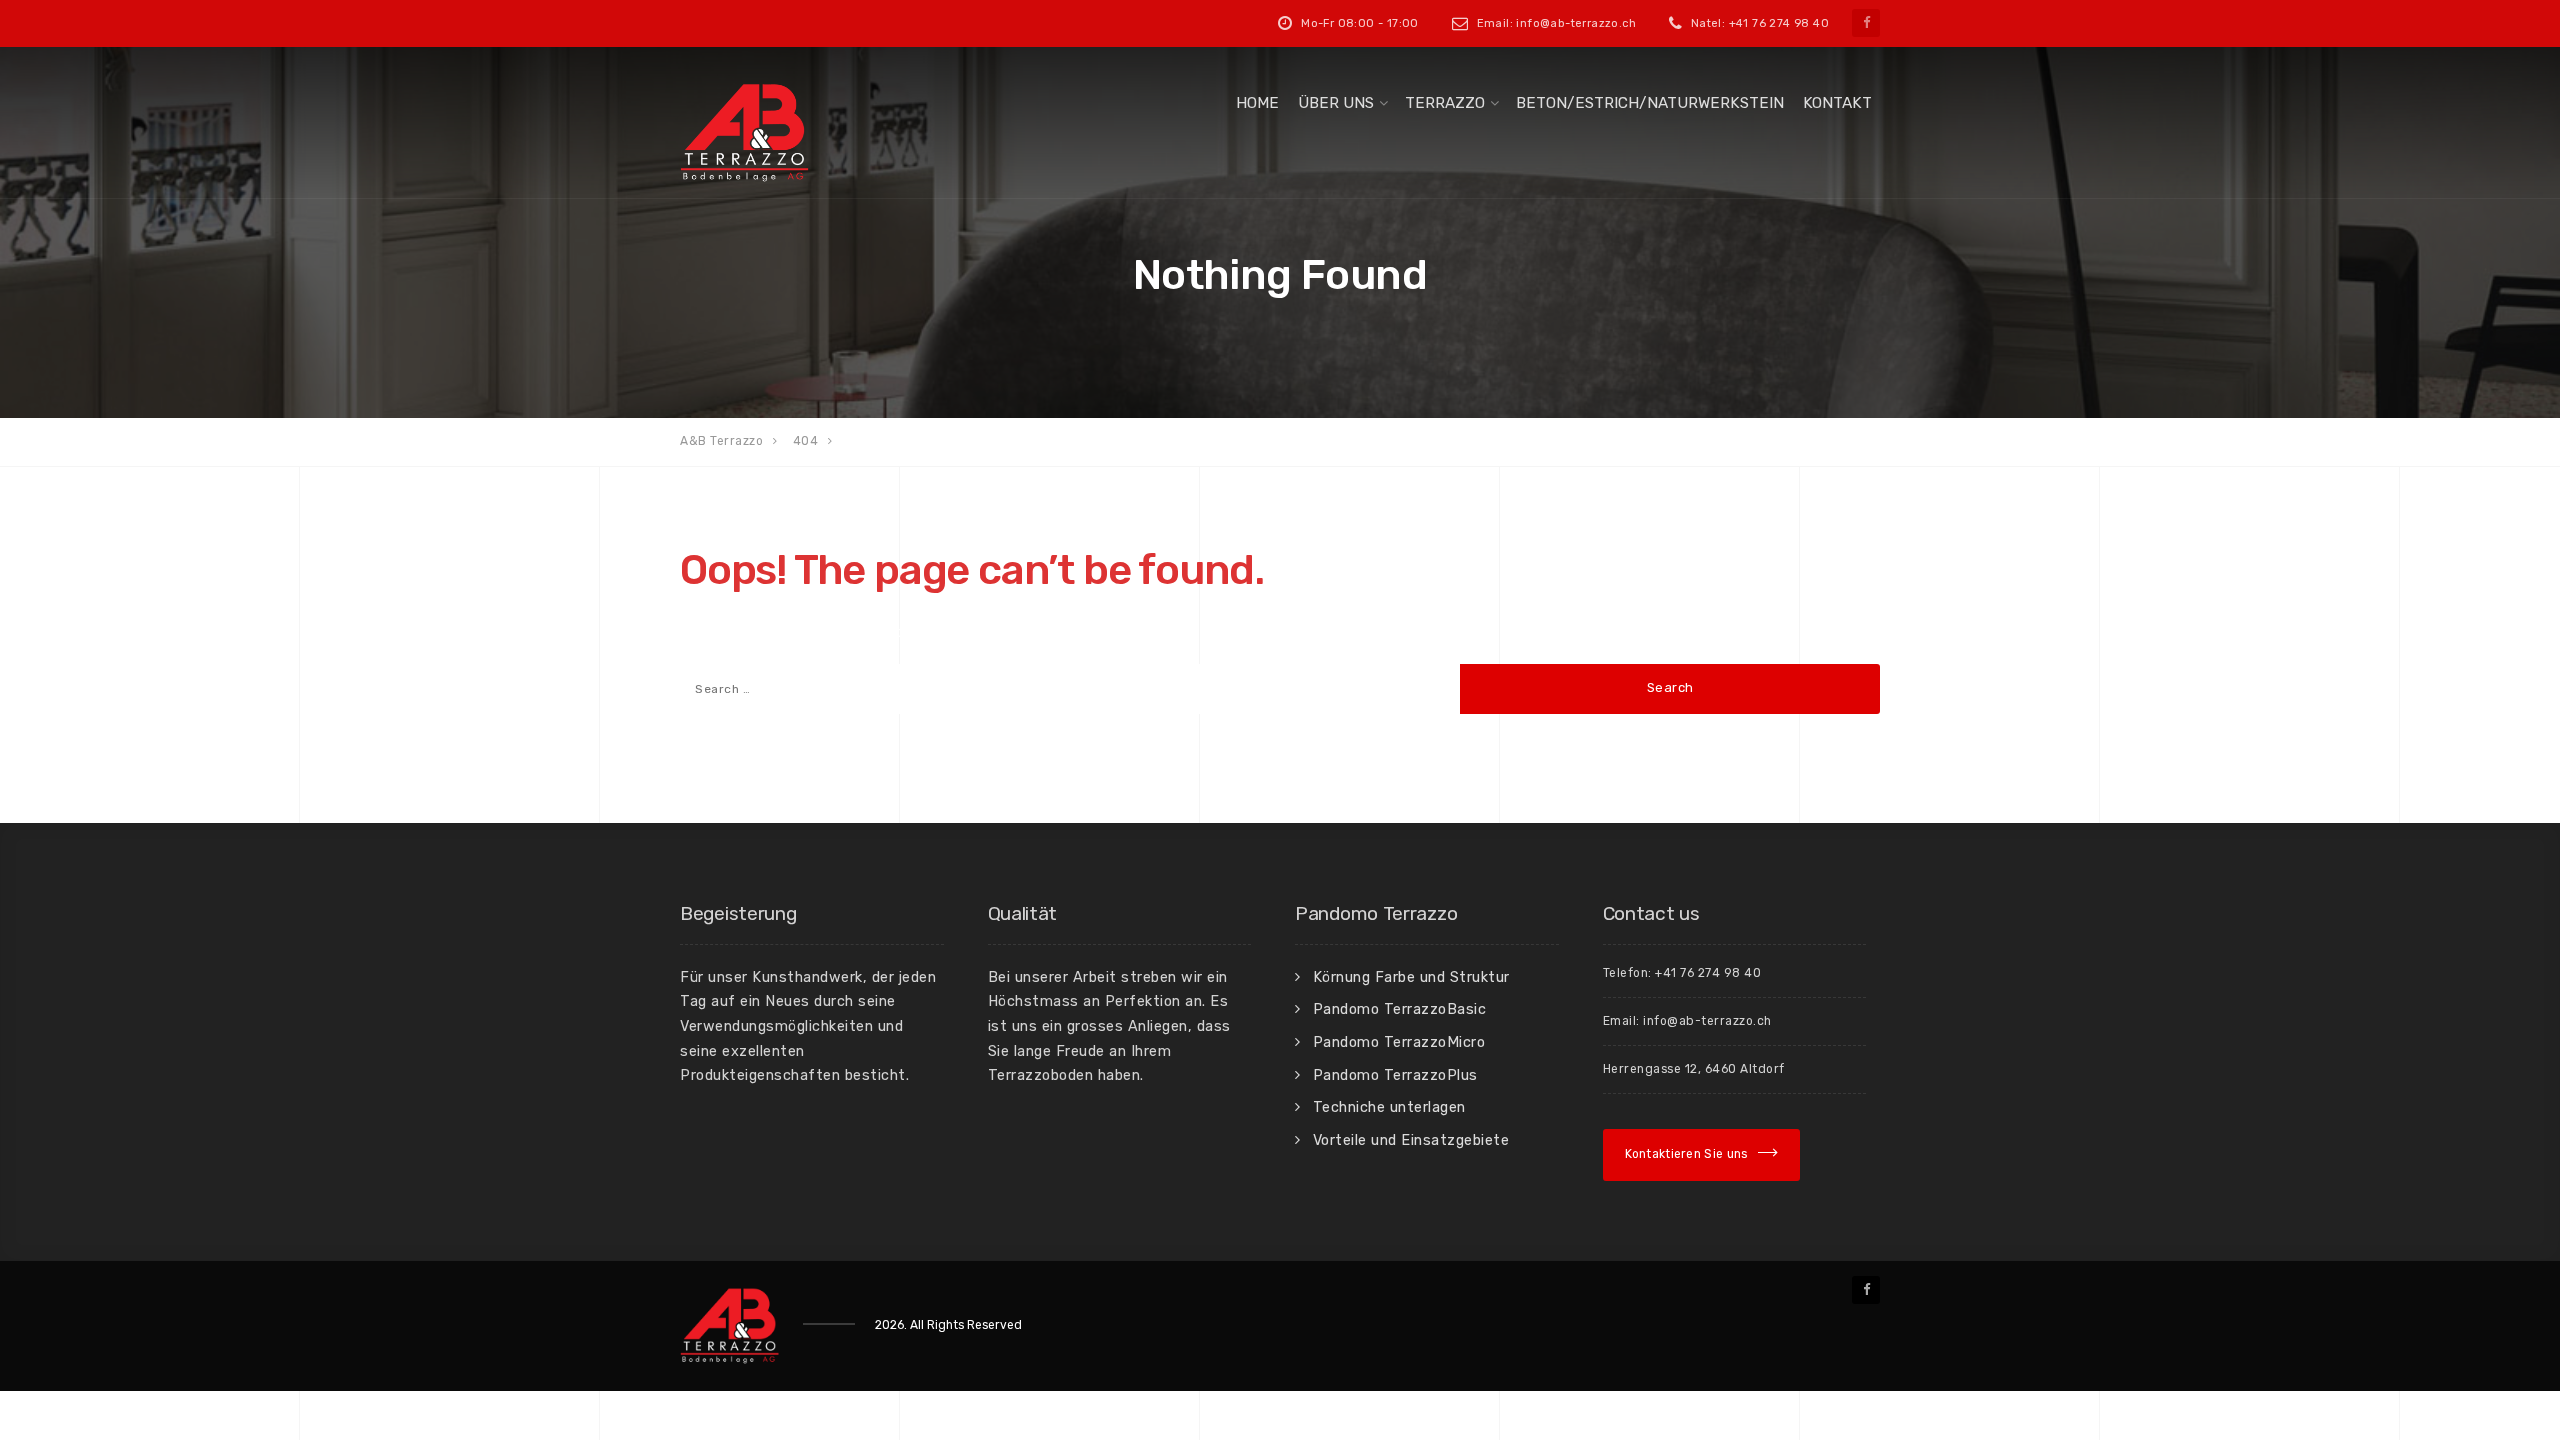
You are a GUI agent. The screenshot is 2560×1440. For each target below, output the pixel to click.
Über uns (1336, 103)
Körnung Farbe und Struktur (1411, 977)
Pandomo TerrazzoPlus (1395, 1075)
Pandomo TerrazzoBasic (1400, 1009)
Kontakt (1837, 103)
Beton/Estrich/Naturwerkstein (1650, 103)
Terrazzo (1445, 103)
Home (1257, 103)
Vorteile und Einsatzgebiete (1411, 1140)
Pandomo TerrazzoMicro (1399, 1042)
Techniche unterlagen (1389, 1107)
